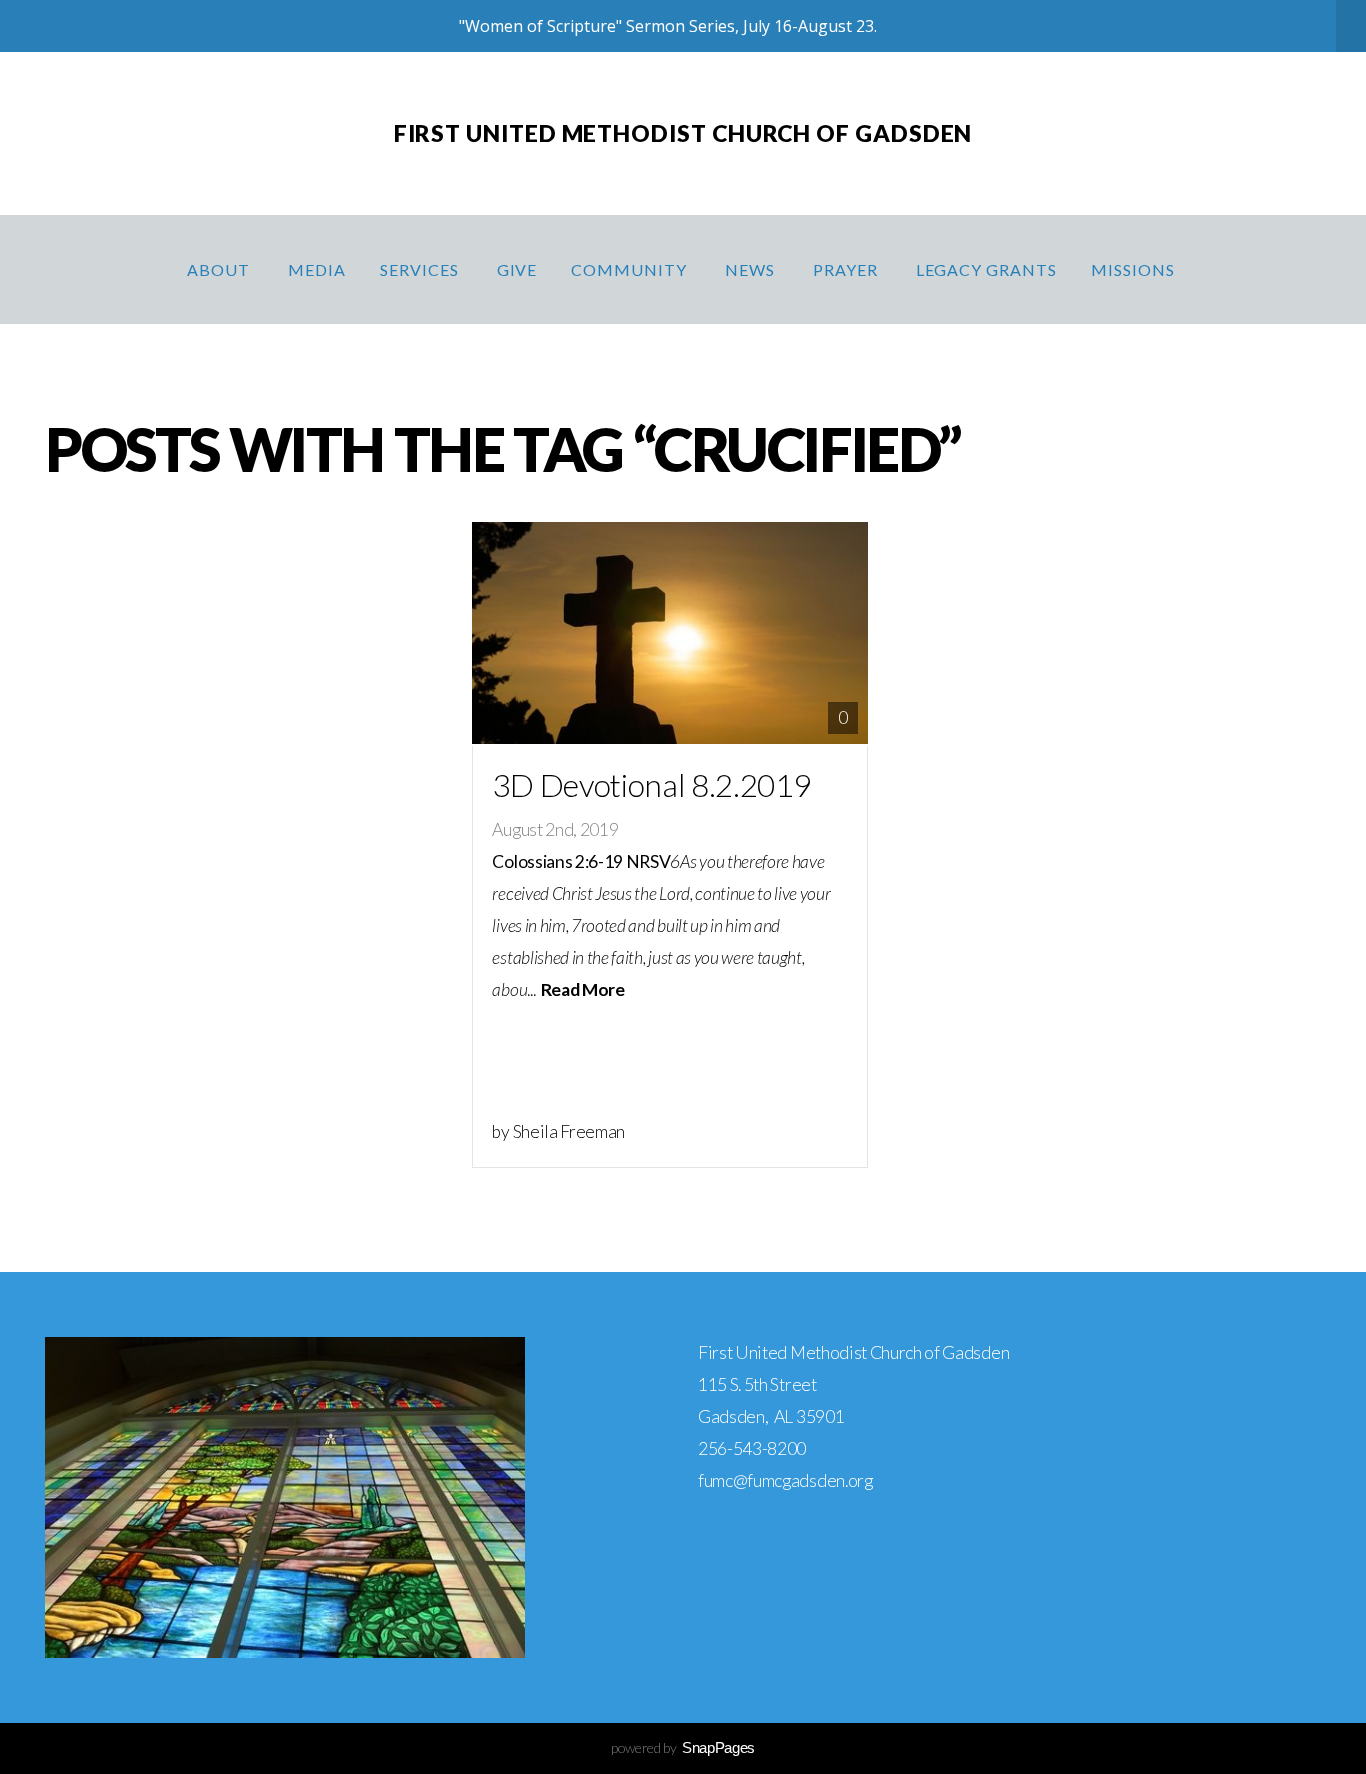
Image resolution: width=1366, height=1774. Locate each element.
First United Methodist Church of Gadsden (683, 133)
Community (631, 269)
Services (421, 269)
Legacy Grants (986, 269)
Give (517, 269)
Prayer (847, 269)
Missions (1135, 269)
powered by (683, 1747)
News (752, 269)
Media (317, 269)
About (220, 269)
